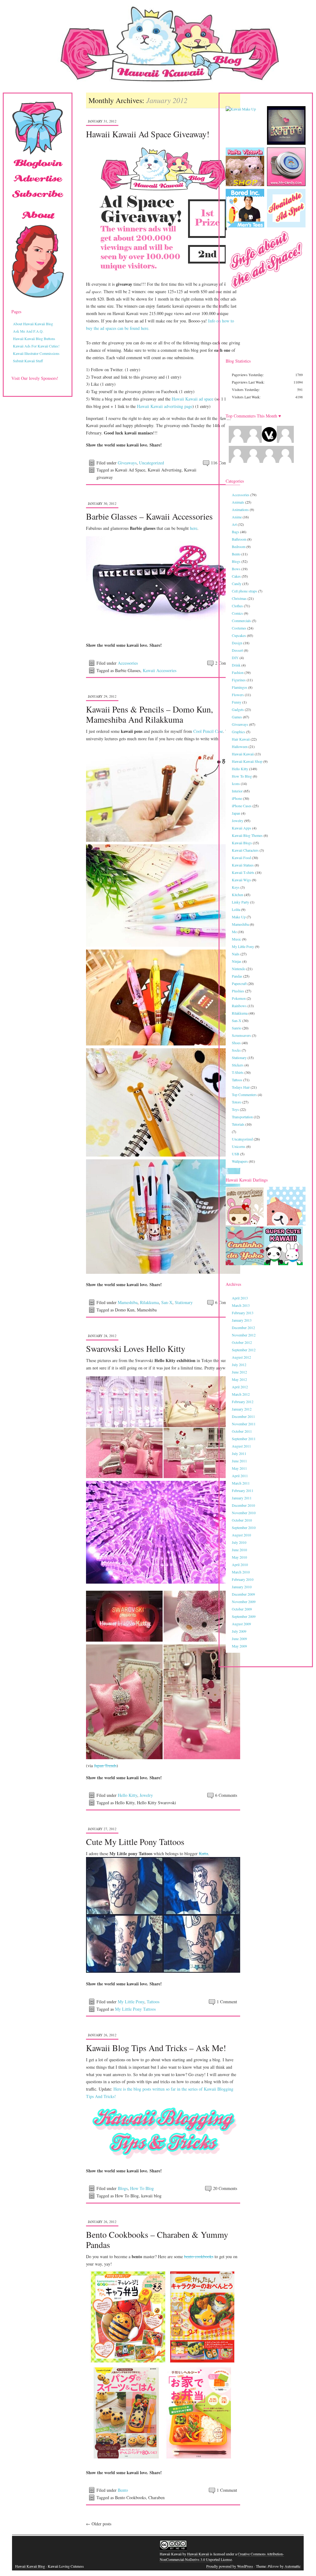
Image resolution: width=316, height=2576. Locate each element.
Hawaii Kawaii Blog (30, 2566)
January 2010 (242, 1587)
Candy (237, 584)
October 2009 (242, 1609)
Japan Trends (105, 1766)
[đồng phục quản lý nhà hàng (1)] (285, 441)
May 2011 (239, 1468)
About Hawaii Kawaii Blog (33, 324)
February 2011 (243, 1490)
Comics (237, 613)
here (194, 528)
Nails (236, 954)
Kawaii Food (241, 858)
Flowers (238, 695)
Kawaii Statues (243, 865)
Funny (237, 702)
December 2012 (243, 1327)
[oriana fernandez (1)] (285, 461)
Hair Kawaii (241, 739)
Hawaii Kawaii (243, 754)
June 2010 (239, 1550)
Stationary (184, 1302)
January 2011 (242, 1498)
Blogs (123, 2188)
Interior (237, 791)
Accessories (128, 663)
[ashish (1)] (269, 461)
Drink (236, 665)
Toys (235, 1109)
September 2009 (244, 1616)
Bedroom (239, 546)
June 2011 (239, 1461)
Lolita (236, 909)
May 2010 (239, 1557)
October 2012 (242, 1342)
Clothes (237, 606)
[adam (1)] (253, 461)
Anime (237, 517)
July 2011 (239, 1453)
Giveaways (127, 463)
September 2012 (244, 1350)
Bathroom (239, 539)
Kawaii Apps (242, 828)
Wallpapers (240, 1161)
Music (236, 939)
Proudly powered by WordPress (230, 2566)
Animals (238, 502)
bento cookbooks (199, 2256)
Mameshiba (128, 1302)
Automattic (293, 2566)
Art (234, 524)
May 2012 (239, 1379)
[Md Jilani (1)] (237, 461)
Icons (236, 783)
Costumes (239, 628)
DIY (235, 658)
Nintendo (239, 969)
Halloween (240, 746)
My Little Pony (131, 2002)
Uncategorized (152, 463)
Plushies (238, 991)
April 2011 (240, 1476)
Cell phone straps (244, 591)
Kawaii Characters (245, 850)
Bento (123, 2490)
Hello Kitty (127, 1795)
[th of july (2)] (253, 441)
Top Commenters (244, 1095)
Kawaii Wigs (241, 880)
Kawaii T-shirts (243, 872)
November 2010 (244, 1513)
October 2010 (242, 1520)
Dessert (237, 650)
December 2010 (243, 1505)
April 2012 (240, 1387)
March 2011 (241, 1483)
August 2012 (241, 1357)
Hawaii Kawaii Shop (247, 761)
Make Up (239, 917)
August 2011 (241, 1446)
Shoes (236, 1043)
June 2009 (239, 1639)
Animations (240, 509)
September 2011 (244, 1439)
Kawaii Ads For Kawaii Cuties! (36, 346)
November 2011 (244, 1424)
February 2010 (243, 1579)
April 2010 (240, 1564)
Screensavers (241, 1035)
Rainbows (239, 1006)
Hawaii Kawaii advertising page (165, 406)
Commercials (241, 621)
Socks (236, 1050)
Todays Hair (241, 1087)
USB (236, 1154)
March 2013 (241, 1305)
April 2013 (240, 1298)
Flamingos (240, 687)
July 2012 (239, 1365)
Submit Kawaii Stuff (28, 361)
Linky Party (240, 902)
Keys (236, 887)
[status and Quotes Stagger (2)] (269, 441)
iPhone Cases (242, 806)
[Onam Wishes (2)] (237, 441)
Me (234, 932)
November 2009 (244, 1602)
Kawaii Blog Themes (247, 835)
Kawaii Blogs (242, 843)
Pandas (237, 976)
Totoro (237, 1102)
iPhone (237, 798)
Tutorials (238, 1124)
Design (237, 643)
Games (237, 717)
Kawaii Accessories (160, 670)
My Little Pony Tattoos (135, 2009)
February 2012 (243, 1402)
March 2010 (241, 1572)
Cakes (236, 576)
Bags (236, 532)
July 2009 (239, 1631)
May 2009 (239, 1646)
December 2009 (243, 1594)
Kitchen (238, 895)
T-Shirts (238, 1072)
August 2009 (241, 1624)
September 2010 (244, 1527)
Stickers (238, 1065)
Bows (236, 569)
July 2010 (239, 1542)
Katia (203, 1853)
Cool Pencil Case (208, 731)
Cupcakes (239, 635)
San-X (167, 1302)
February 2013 (243, 1313)
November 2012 (244, 1335)
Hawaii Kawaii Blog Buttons (34, 339)
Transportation (242, 1117)
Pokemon (239, 998)
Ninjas (237, 961)
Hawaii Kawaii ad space (193, 399)
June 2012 (239, 1372)
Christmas (239, 598)
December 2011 (243, 1416)
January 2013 (242, 1320)
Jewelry (146, 1795)
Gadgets (238, 709)
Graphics (238, 732)
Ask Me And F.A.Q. (28, 331)
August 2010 (241, 1535)
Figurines (239, 680)
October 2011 (242, 1431)
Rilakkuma (149, 1302)
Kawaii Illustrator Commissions (36, 353)
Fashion (238, 672)
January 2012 (242, 1409)
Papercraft (239, 983)
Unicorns (239, 1146)
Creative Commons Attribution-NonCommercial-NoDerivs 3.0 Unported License (222, 2557)
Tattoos (153, 2002)
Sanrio (237, 1028)
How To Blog (142, 2188)
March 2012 (241, 1394)
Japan (236, 813)
